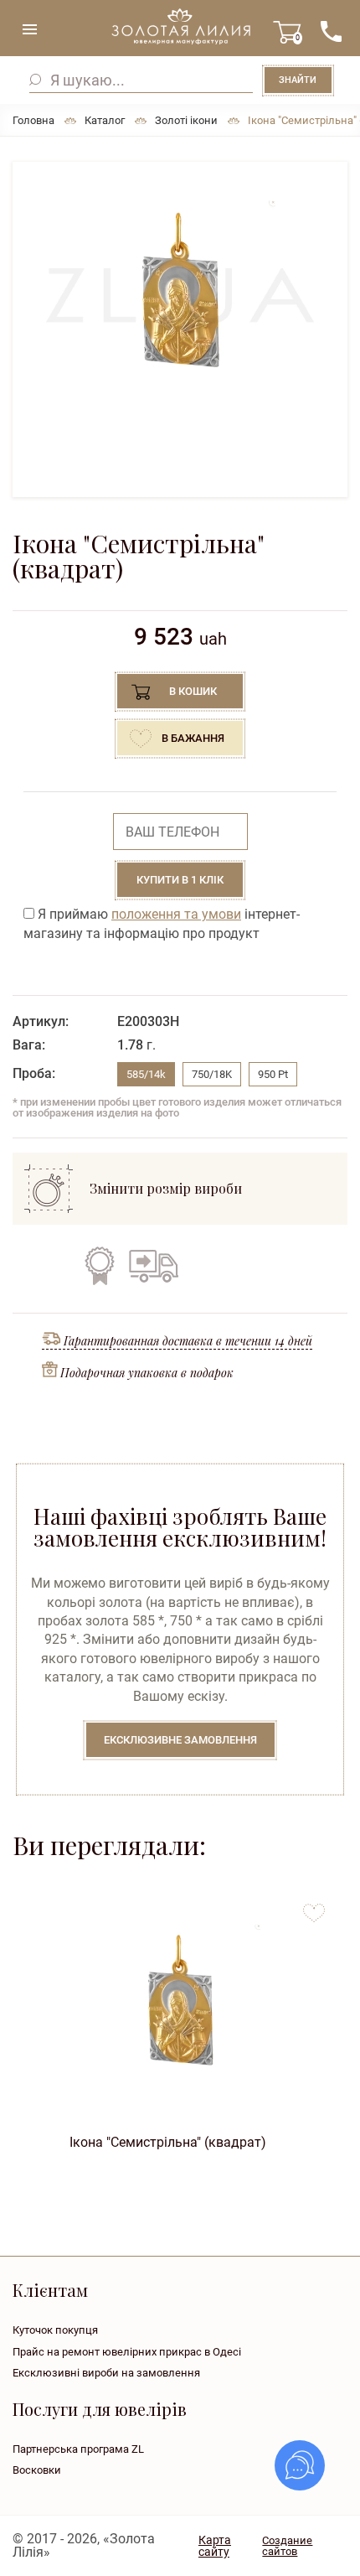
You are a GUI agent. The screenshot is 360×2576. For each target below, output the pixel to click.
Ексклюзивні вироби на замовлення (106, 2373)
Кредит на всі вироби (256, 1266)
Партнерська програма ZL (78, 2449)
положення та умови (176, 914)
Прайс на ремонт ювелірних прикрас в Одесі (127, 2352)
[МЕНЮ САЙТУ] (29, 29)
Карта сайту (215, 2546)
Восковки (37, 2470)
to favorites (314, 1907)
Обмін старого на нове (205, 1266)
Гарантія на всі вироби (100, 1266)
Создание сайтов (287, 2546)
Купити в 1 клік (180, 880)
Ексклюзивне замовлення (180, 1740)
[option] (180, 296)
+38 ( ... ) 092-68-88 (331, 31)
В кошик (193, 691)
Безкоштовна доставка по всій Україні (153, 1266)
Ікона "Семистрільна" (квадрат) (168, 2142)
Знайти (298, 80)
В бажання (193, 738)
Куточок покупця (55, 2330)
